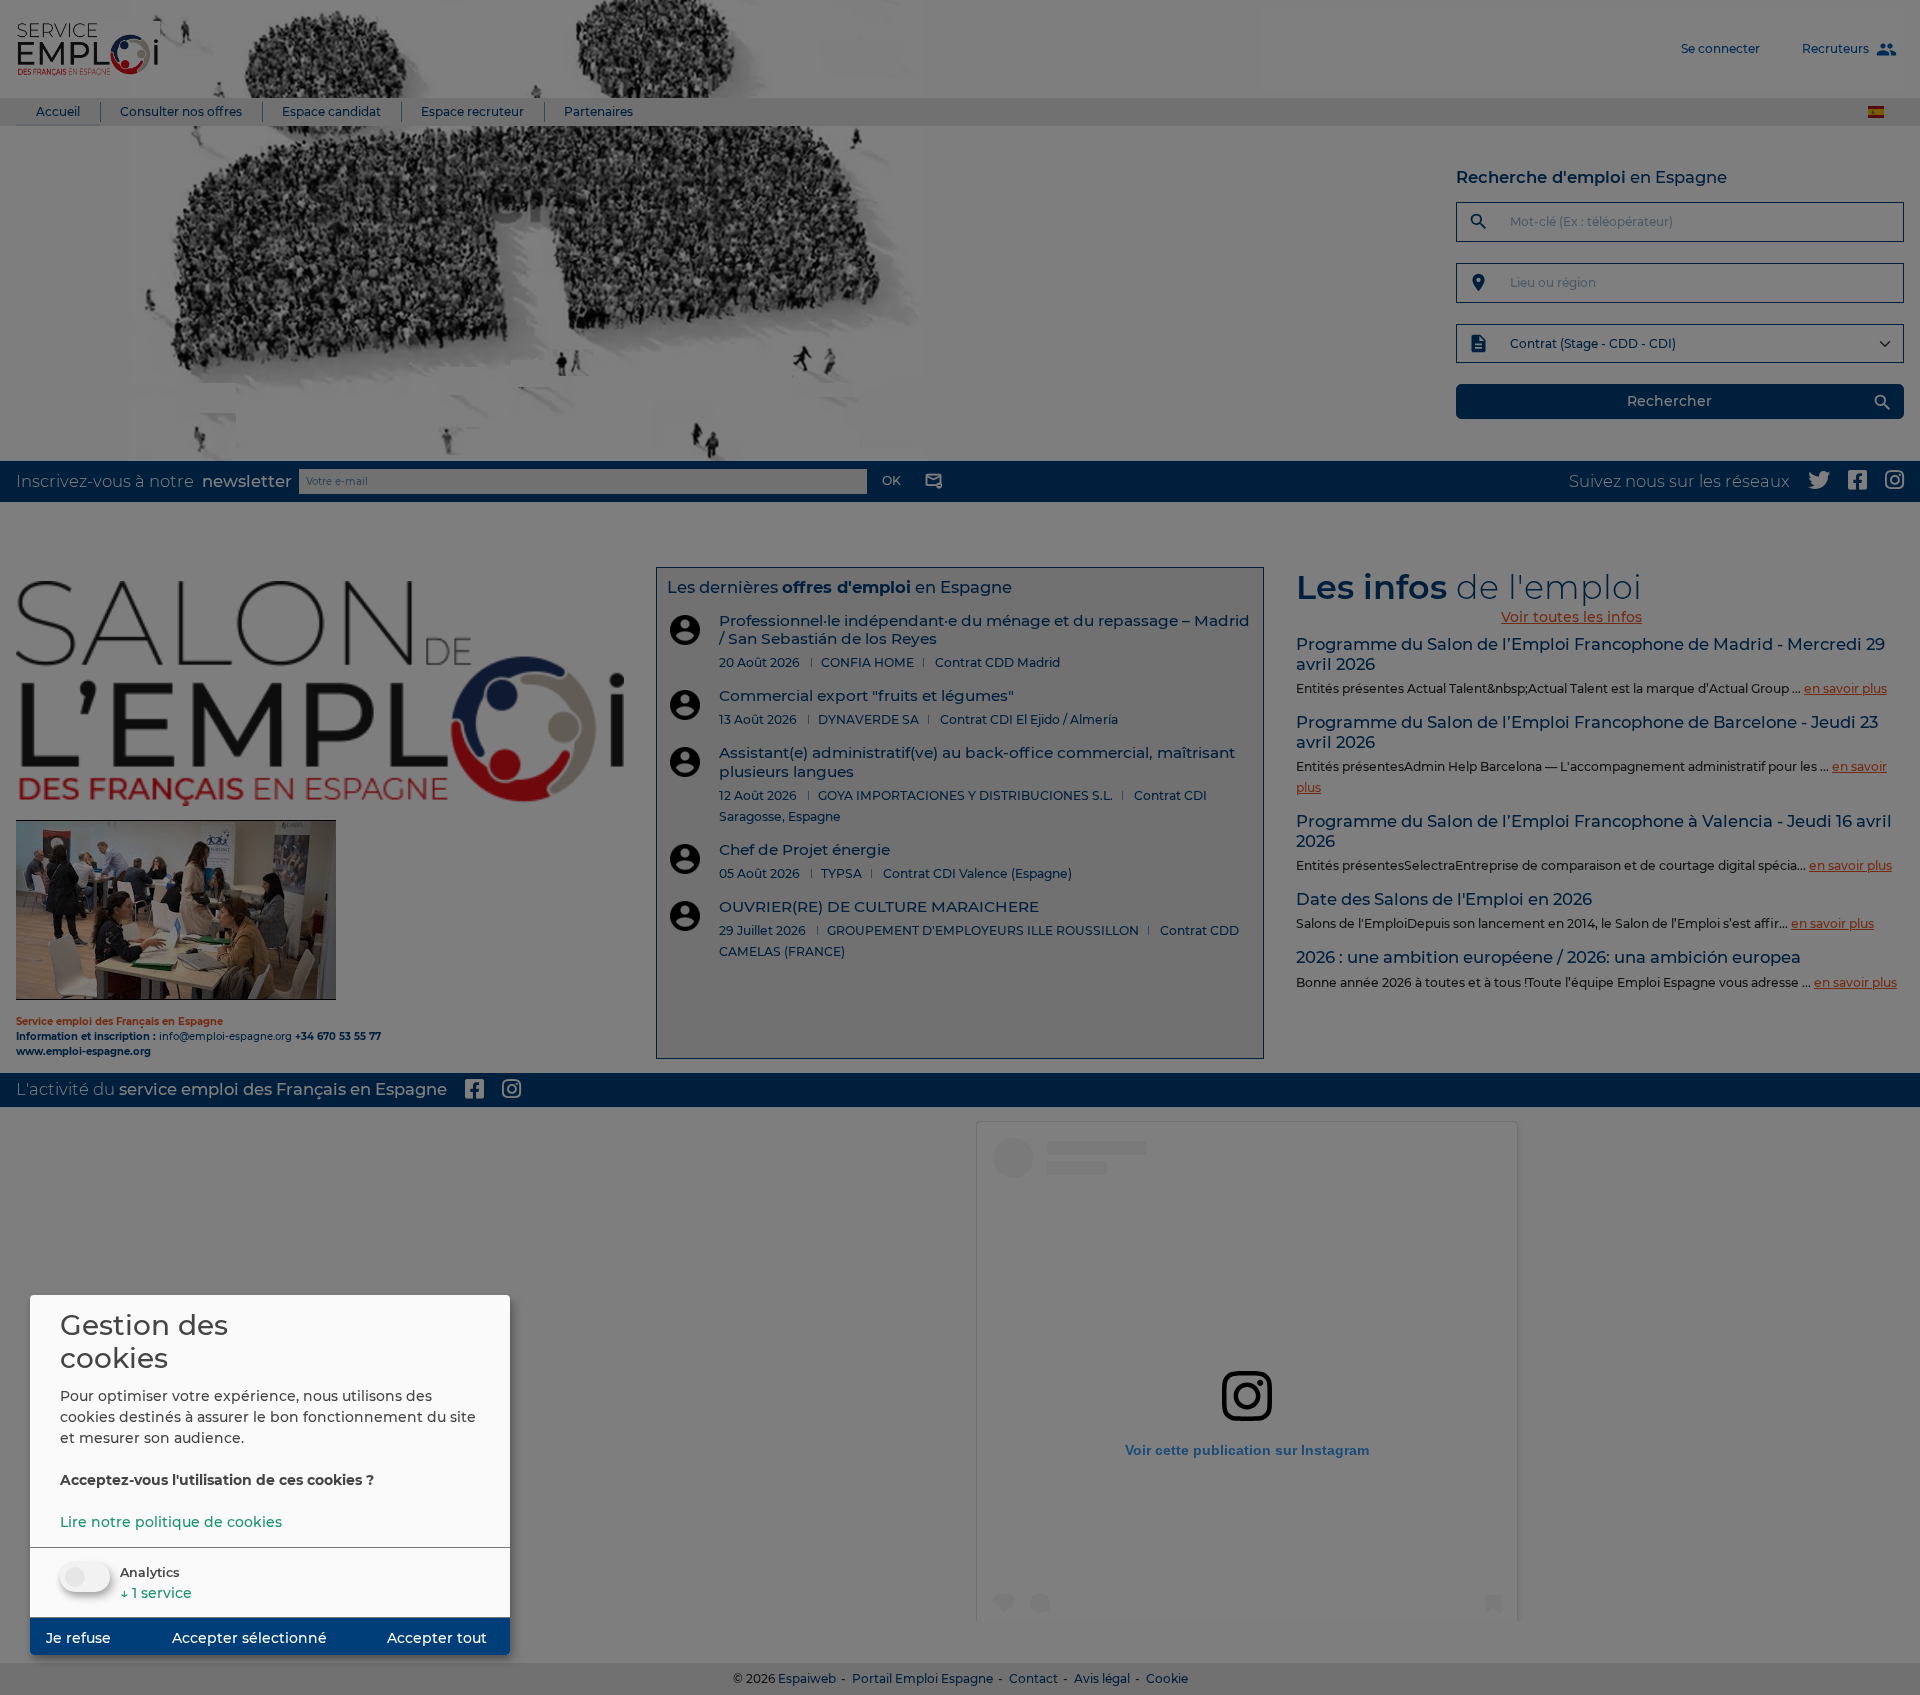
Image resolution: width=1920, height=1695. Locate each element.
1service (156, 1593)
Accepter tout (437, 1638)
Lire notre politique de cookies (171, 1522)
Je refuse (78, 1638)
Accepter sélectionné (249, 1638)
